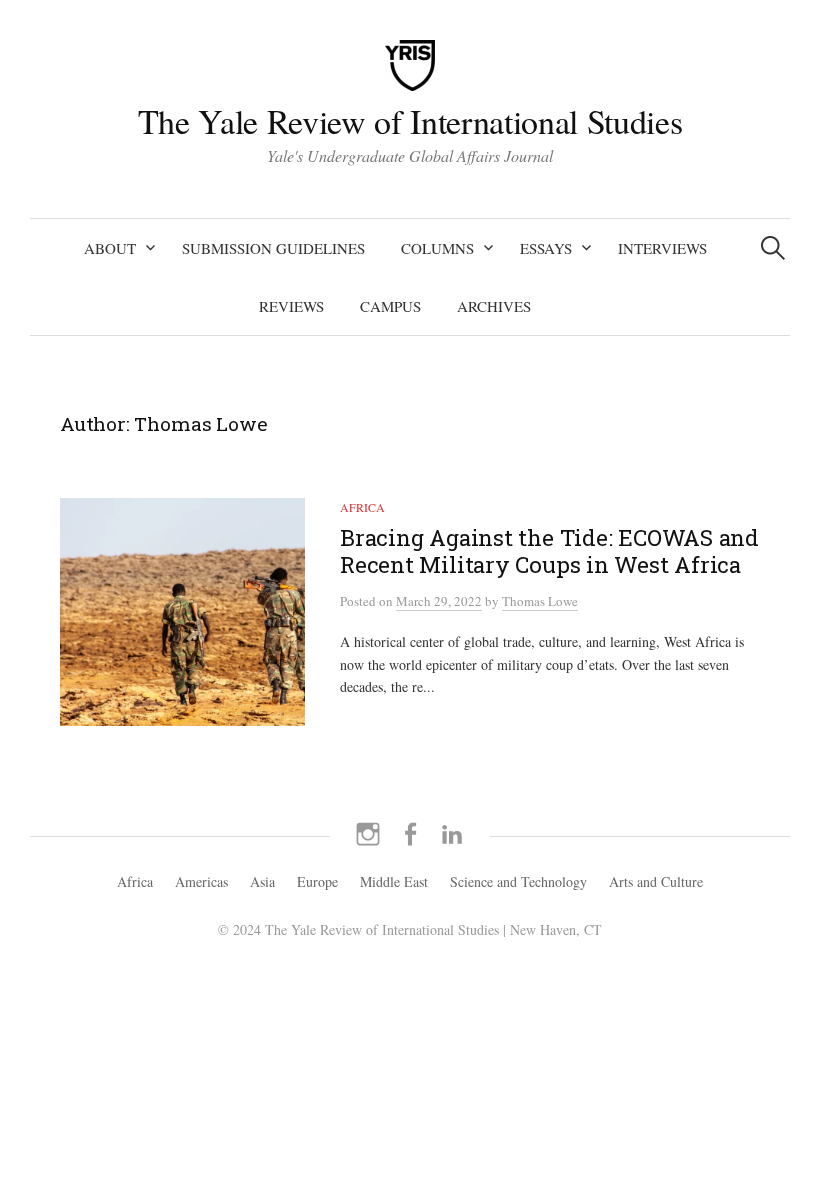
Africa (362, 507)
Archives (494, 306)
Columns (437, 248)
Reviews (291, 306)
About (110, 248)
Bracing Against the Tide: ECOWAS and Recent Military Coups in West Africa (549, 551)
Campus (390, 306)
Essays (546, 248)
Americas (201, 881)
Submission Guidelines (273, 248)
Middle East (394, 881)
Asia (262, 881)
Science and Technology (518, 881)
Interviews (662, 248)
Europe (317, 881)
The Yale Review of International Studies (410, 121)
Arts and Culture (656, 881)
